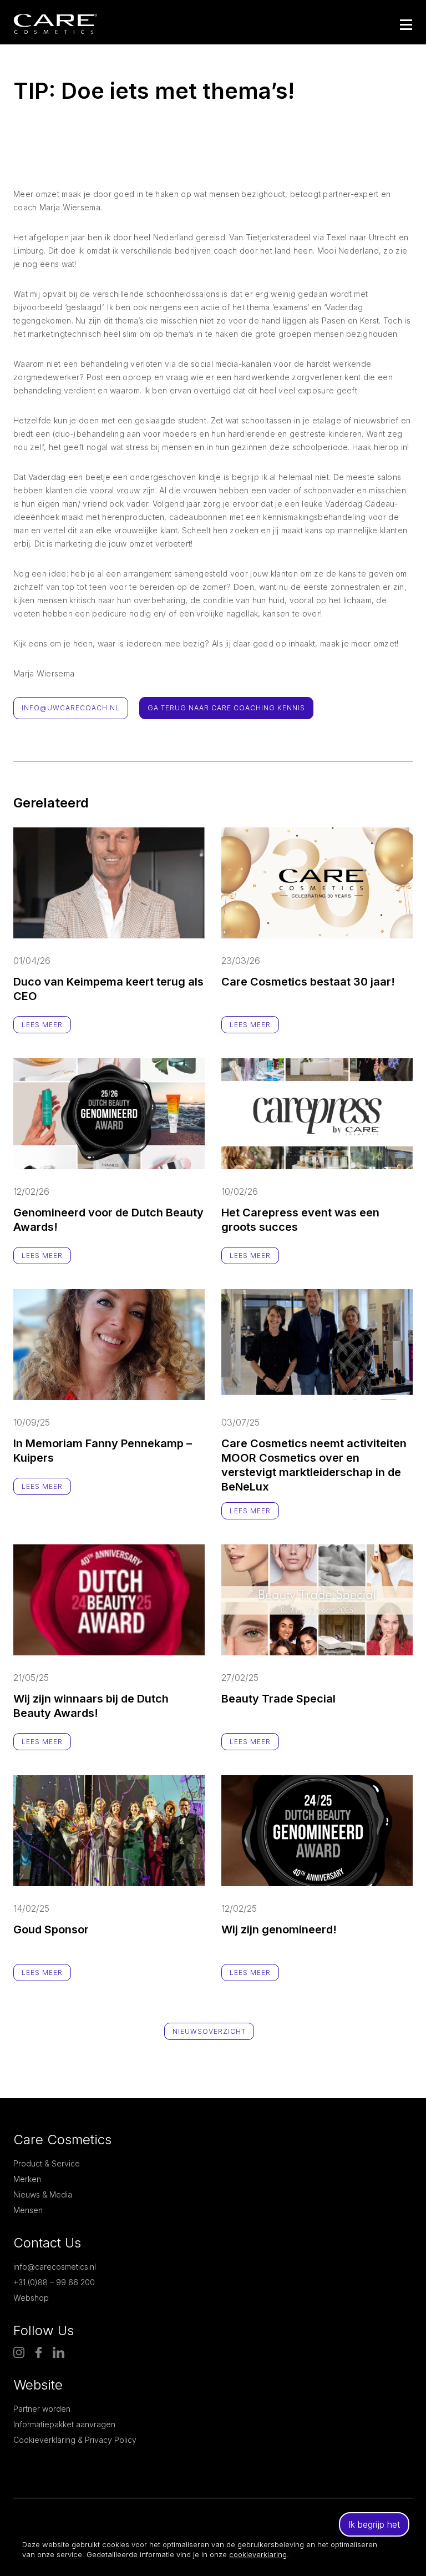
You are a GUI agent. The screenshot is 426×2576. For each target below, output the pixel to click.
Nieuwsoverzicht (209, 2031)
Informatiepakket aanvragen (64, 2424)
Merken (27, 2179)
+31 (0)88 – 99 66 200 (54, 2282)
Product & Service (47, 2163)
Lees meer (42, 1025)
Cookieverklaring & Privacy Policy (75, 2440)
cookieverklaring (258, 2554)
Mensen (28, 2210)
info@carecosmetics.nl (55, 2267)
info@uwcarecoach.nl (71, 708)
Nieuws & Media (43, 2194)
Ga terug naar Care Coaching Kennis (226, 708)
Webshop (31, 2298)
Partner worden (42, 2409)
